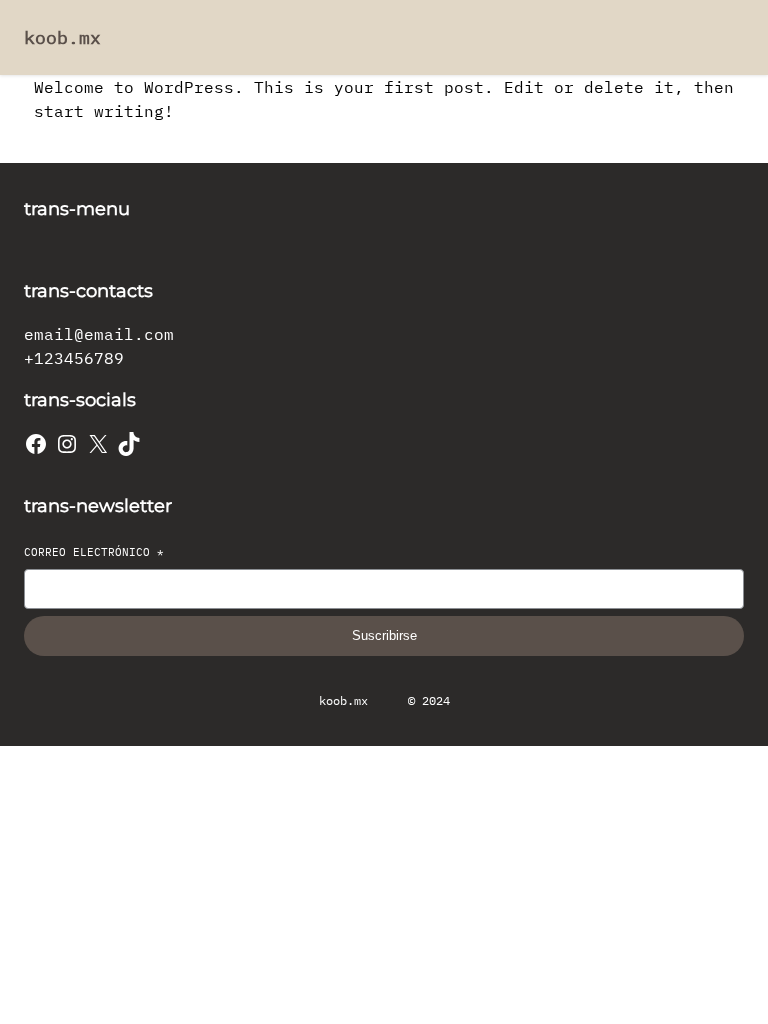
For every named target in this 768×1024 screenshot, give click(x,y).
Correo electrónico (94, 552)
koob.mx (62, 37)
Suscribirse (384, 635)
